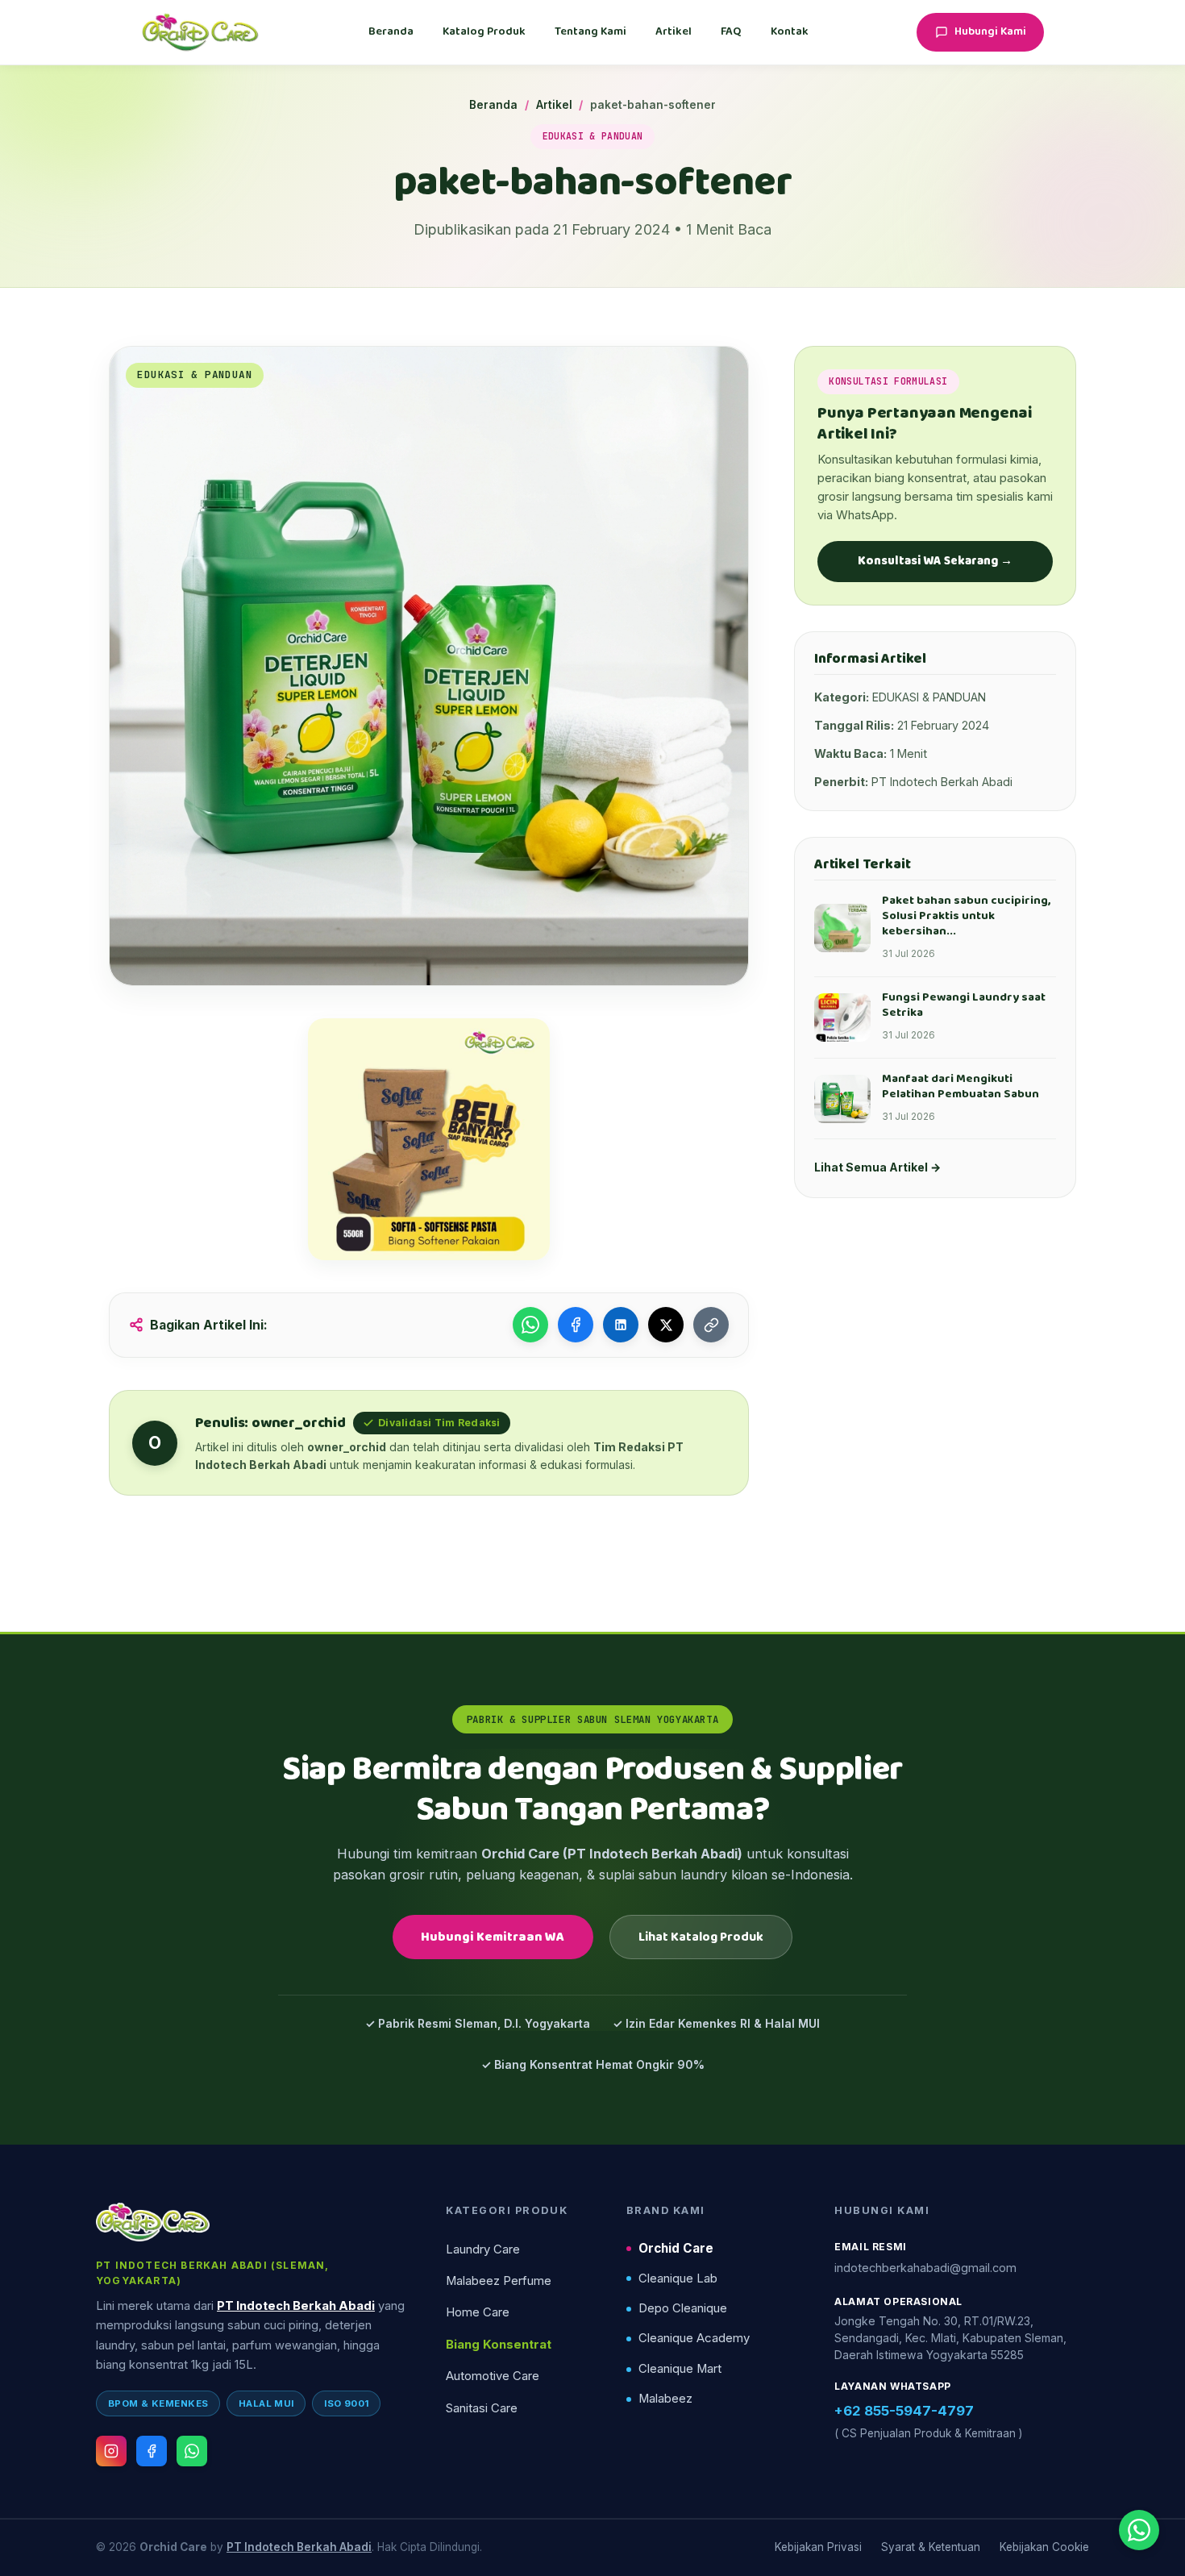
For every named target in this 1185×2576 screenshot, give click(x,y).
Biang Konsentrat (499, 2345)
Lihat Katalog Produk (701, 1937)
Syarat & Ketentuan (931, 2547)
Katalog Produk (484, 31)
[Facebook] (152, 2451)
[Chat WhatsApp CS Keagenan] (1139, 2530)
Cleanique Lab (678, 2278)
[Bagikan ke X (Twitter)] (666, 1325)
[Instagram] (111, 2451)
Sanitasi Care (482, 2408)
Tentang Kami (590, 31)
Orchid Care (676, 2248)
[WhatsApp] (192, 2451)
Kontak (790, 31)
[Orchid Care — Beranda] (200, 32)
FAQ (731, 31)
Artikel (674, 31)
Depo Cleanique (683, 2308)
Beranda (391, 31)
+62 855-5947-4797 (904, 2411)
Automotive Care (493, 2376)
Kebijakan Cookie (1044, 2547)
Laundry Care (483, 2249)
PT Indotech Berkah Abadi (296, 2306)
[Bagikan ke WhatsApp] (530, 1325)
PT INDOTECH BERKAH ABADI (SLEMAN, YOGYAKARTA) (213, 2273)
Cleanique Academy (694, 2338)
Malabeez (665, 2399)
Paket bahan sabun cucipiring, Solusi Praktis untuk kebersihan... (966, 916)
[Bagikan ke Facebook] (576, 1325)
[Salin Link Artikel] (711, 1325)
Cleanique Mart (680, 2369)
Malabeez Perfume (499, 2281)
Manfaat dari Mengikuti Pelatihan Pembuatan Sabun (960, 1086)
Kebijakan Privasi (818, 2547)
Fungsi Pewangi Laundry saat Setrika (964, 1005)
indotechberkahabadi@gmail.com (925, 2268)
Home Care (478, 2312)
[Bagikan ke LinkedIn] (621, 1325)
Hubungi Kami (990, 31)
